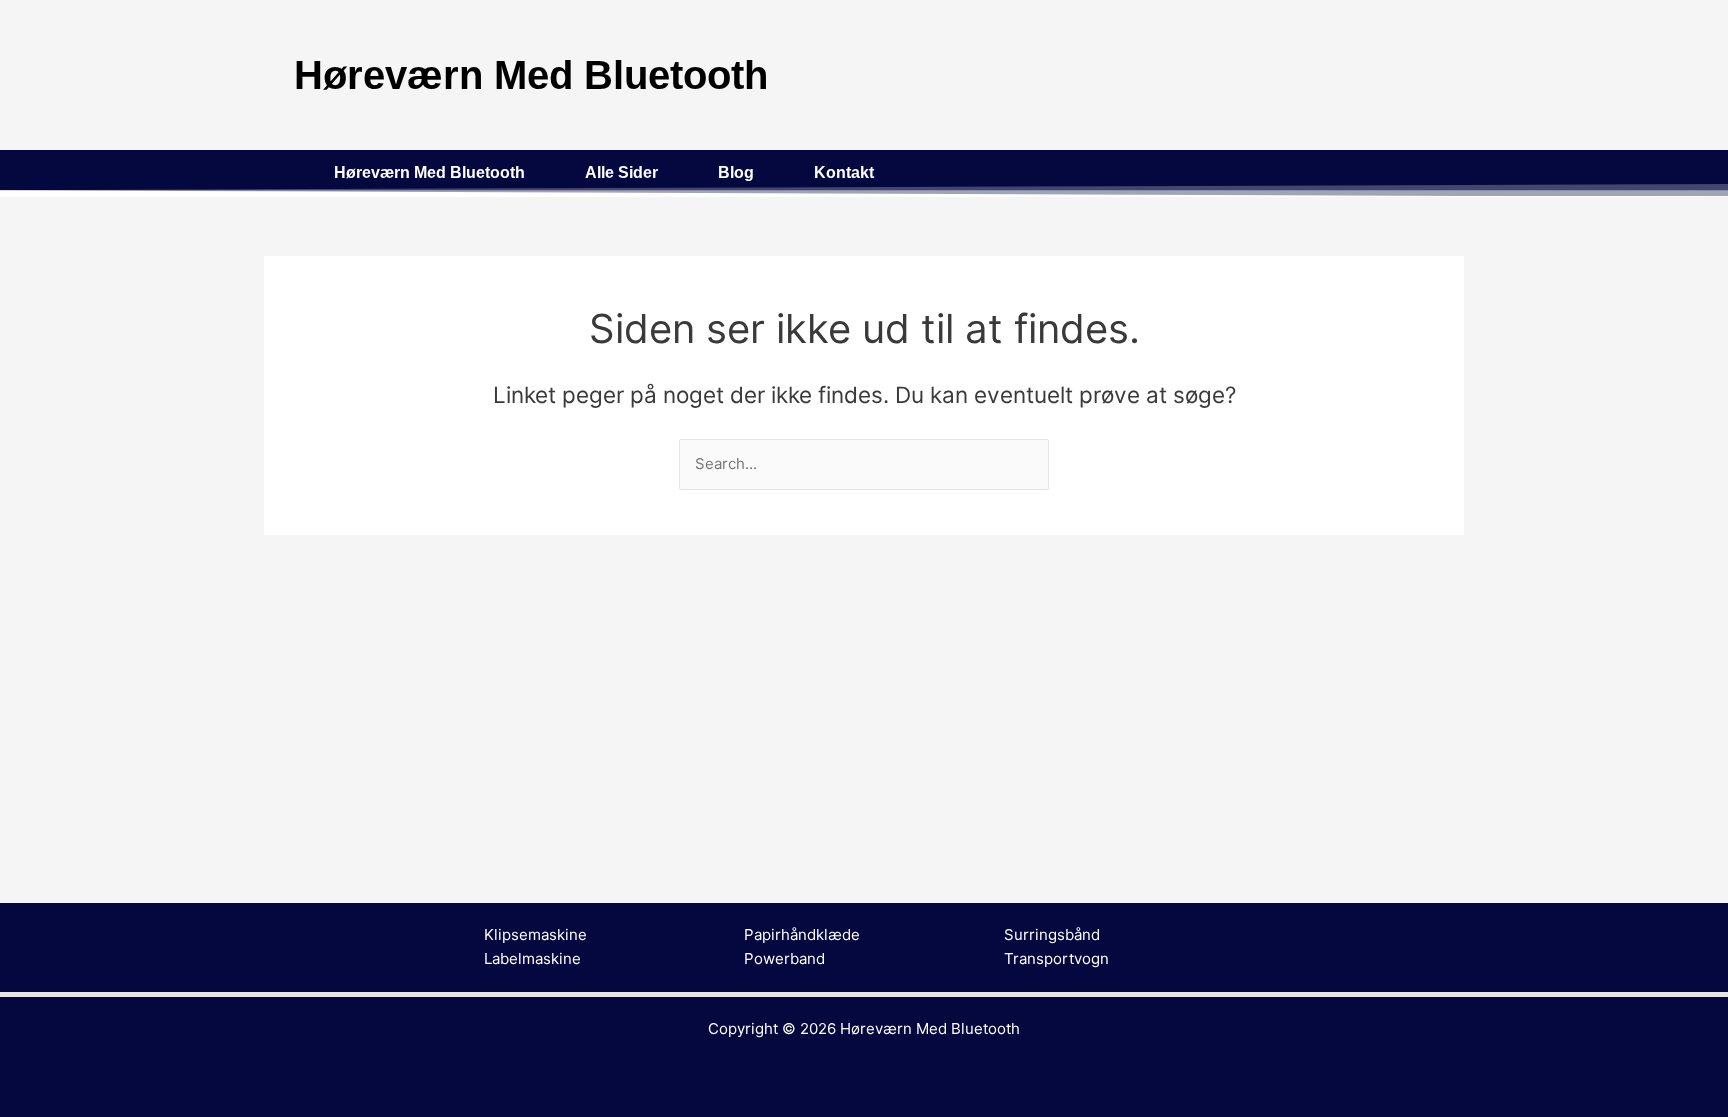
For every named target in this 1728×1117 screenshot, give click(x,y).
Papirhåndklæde (802, 934)
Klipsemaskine (535, 934)
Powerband (784, 958)
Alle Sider (621, 172)
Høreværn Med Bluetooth (429, 172)
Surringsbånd (1052, 934)
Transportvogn (1056, 958)
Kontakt (844, 172)
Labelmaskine (532, 958)
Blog (736, 172)
